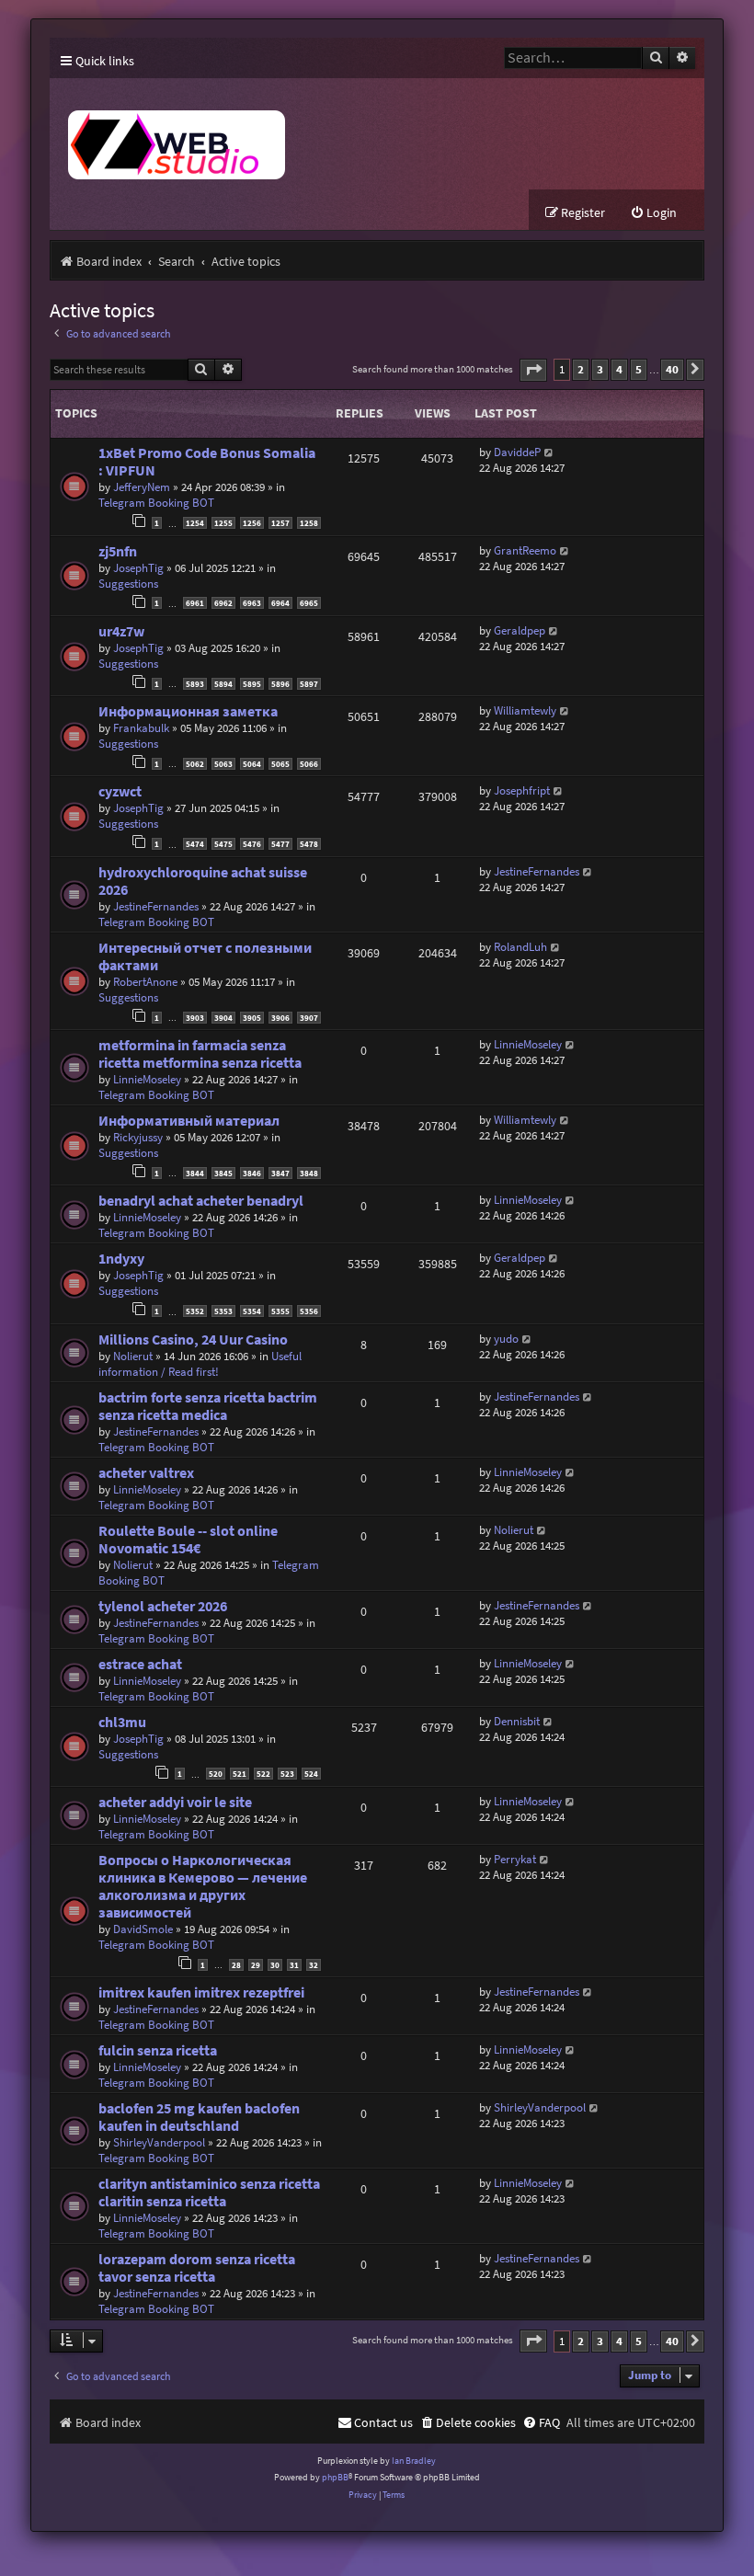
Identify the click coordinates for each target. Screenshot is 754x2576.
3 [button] (600, 369)
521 (240, 1774)
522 (263, 1774)
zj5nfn (118, 551)
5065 (280, 764)
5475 (223, 844)
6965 (309, 603)
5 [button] (639, 369)
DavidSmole (143, 1929)
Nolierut (133, 1356)
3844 (195, 1173)
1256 (252, 523)
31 (294, 1965)
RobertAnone (145, 982)
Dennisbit (517, 1721)
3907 (309, 1018)
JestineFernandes (156, 906)
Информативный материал (189, 1121)
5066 (309, 764)
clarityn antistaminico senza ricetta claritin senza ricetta (209, 2192)
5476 (252, 844)
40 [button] (672, 369)
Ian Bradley (414, 2461)
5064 (252, 764)
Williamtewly (525, 710)
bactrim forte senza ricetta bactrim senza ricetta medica (208, 1406)
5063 (223, 764)
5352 (195, 1311)
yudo (506, 1339)
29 (256, 1965)
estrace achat (140, 1664)
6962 (223, 603)
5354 (252, 1311)
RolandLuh (520, 947)
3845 (223, 1173)
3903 (195, 1018)
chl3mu (122, 1722)
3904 (223, 1018)
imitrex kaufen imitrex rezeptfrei (201, 1992)
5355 (280, 1311)
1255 (223, 523)
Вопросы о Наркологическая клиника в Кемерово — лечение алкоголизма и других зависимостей (203, 1886)
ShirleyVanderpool (159, 2142)
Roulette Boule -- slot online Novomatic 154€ (188, 1540)
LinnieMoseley (147, 1079)
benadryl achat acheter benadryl (201, 1201)
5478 (309, 844)
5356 (309, 1311)
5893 (195, 684)
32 (314, 1965)
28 (236, 1965)
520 (216, 1774)
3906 (280, 1018)
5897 (309, 684)
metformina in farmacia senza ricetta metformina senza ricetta (200, 1054)
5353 (223, 1311)
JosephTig (138, 568)
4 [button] (619, 369)
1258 (309, 523)
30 (275, 1965)
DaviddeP (517, 452)
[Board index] (318, 134)
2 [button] (581, 369)
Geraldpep (520, 630)
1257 (280, 523)
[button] (533, 370)
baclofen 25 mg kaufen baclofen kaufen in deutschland (199, 2117)
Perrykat (515, 1859)
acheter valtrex (146, 1473)
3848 (309, 1173)
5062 (195, 764)
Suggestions (128, 584)
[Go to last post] (549, 452)
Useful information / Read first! (200, 1364)
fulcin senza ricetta (158, 2050)
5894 (223, 684)
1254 (195, 523)
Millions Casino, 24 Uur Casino (193, 1340)
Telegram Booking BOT (156, 503)
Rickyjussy (138, 1137)
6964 (280, 603)
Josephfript (522, 790)
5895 (252, 684)
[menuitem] (653, 213)
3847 (280, 1173)
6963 (252, 603)
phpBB (335, 2477)
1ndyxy (121, 1259)
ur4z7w (121, 631)
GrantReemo (525, 550)
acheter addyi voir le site (175, 1802)
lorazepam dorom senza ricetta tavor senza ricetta (197, 2268)
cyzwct (120, 791)
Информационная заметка (188, 711)
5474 (195, 844)
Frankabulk (141, 728)
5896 (280, 684)
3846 (252, 1173)
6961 (195, 603)
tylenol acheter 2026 (163, 1606)
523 (287, 1774)
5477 (280, 844)
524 (311, 1774)
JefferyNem (142, 487)
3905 (252, 1018)
